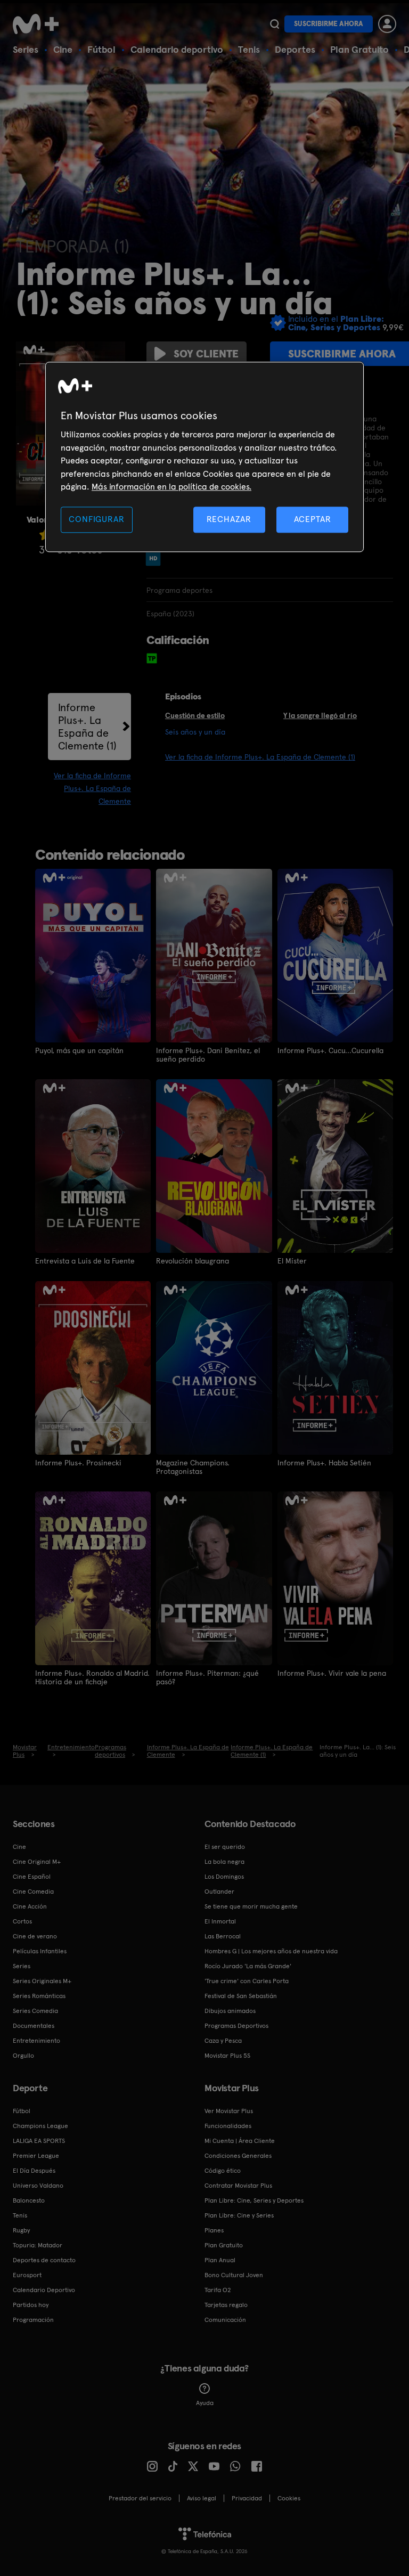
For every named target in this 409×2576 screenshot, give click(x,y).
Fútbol (101, 49)
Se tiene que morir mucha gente (251, 1906)
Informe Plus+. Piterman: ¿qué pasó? (207, 1677)
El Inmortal (220, 1921)
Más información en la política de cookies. (171, 487)
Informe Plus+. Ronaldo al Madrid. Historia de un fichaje (92, 1677)
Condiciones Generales (238, 2156)
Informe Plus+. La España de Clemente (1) (87, 727)
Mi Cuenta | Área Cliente (240, 2141)
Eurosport (27, 2275)
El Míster (292, 1261)
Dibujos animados (230, 2011)
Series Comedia (35, 2011)
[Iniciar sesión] (387, 24)
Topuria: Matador (38, 2245)
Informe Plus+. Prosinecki (78, 1463)
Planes (214, 2230)
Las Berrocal (223, 1936)
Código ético (223, 2171)
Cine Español (32, 1877)
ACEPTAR (313, 520)
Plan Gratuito (359, 49)
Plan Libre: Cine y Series (239, 2215)
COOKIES (289, 2498)
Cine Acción (30, 1906)
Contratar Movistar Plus (238, 2186)
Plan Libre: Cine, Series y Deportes (254, 2200)
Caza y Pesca (223, 2041)
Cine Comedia (33, 1892)
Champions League (40, 2126)
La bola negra (224, 1862)
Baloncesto (29, 2200)
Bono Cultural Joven (234, 2275)
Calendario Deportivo (44, 2290)
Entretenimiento (36, 2041)
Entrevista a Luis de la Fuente (85, 1261)
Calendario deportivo (177, 49)
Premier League (36, 2156)
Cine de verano (35, 1936)
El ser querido (225, 1847)
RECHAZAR (229, 520)
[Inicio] (39, 24)
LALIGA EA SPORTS (39, 2141)
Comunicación (225, 2320)
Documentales (34, 2026)
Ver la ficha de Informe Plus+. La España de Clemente (92, 788)
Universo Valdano (38, 2186)
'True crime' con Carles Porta (247, 1981)
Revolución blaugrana (193, 1261)
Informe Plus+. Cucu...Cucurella (330, 1050)
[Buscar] (275, 24)
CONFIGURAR (96, 520)
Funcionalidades (228, 2126)
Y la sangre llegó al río (320, 715)
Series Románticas (39, 1996)
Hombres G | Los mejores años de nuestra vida (271, 1951)
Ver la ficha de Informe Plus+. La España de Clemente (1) (260, 757)
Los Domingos (224, 1877)
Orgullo (23, 2056)
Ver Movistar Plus (229, 2111)
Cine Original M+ (37, 1862)
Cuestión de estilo (195, 715)
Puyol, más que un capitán (79, 1050)
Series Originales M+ (42, 1981)
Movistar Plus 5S (227, 2056)
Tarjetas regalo (226, 2305)
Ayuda (205, 2403)
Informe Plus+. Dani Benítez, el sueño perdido (208, 1055)
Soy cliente (206, 354)
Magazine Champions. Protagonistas (193, 1467)
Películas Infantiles (40, 1951)
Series (26, 49)
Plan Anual (220, 2260)
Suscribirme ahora (329, 24)
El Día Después (34, 2171)
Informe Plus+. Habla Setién (324, 1463)
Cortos (22, 1921)
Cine (63, 49)
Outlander (219, 1892)
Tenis (249, 49)
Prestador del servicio (140, 2498)
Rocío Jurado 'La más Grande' (248, 1966)
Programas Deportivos (236, 2026)
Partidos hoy (31, 2305)
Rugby (21, 2230)
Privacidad (247, 2498)
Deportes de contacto (44, 2260)
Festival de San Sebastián (241, 1996)
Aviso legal (202, 2498)
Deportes (295, 49)
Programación (33, 2320)
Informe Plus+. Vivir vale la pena (332, 1673)
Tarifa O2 (218, 2290)
